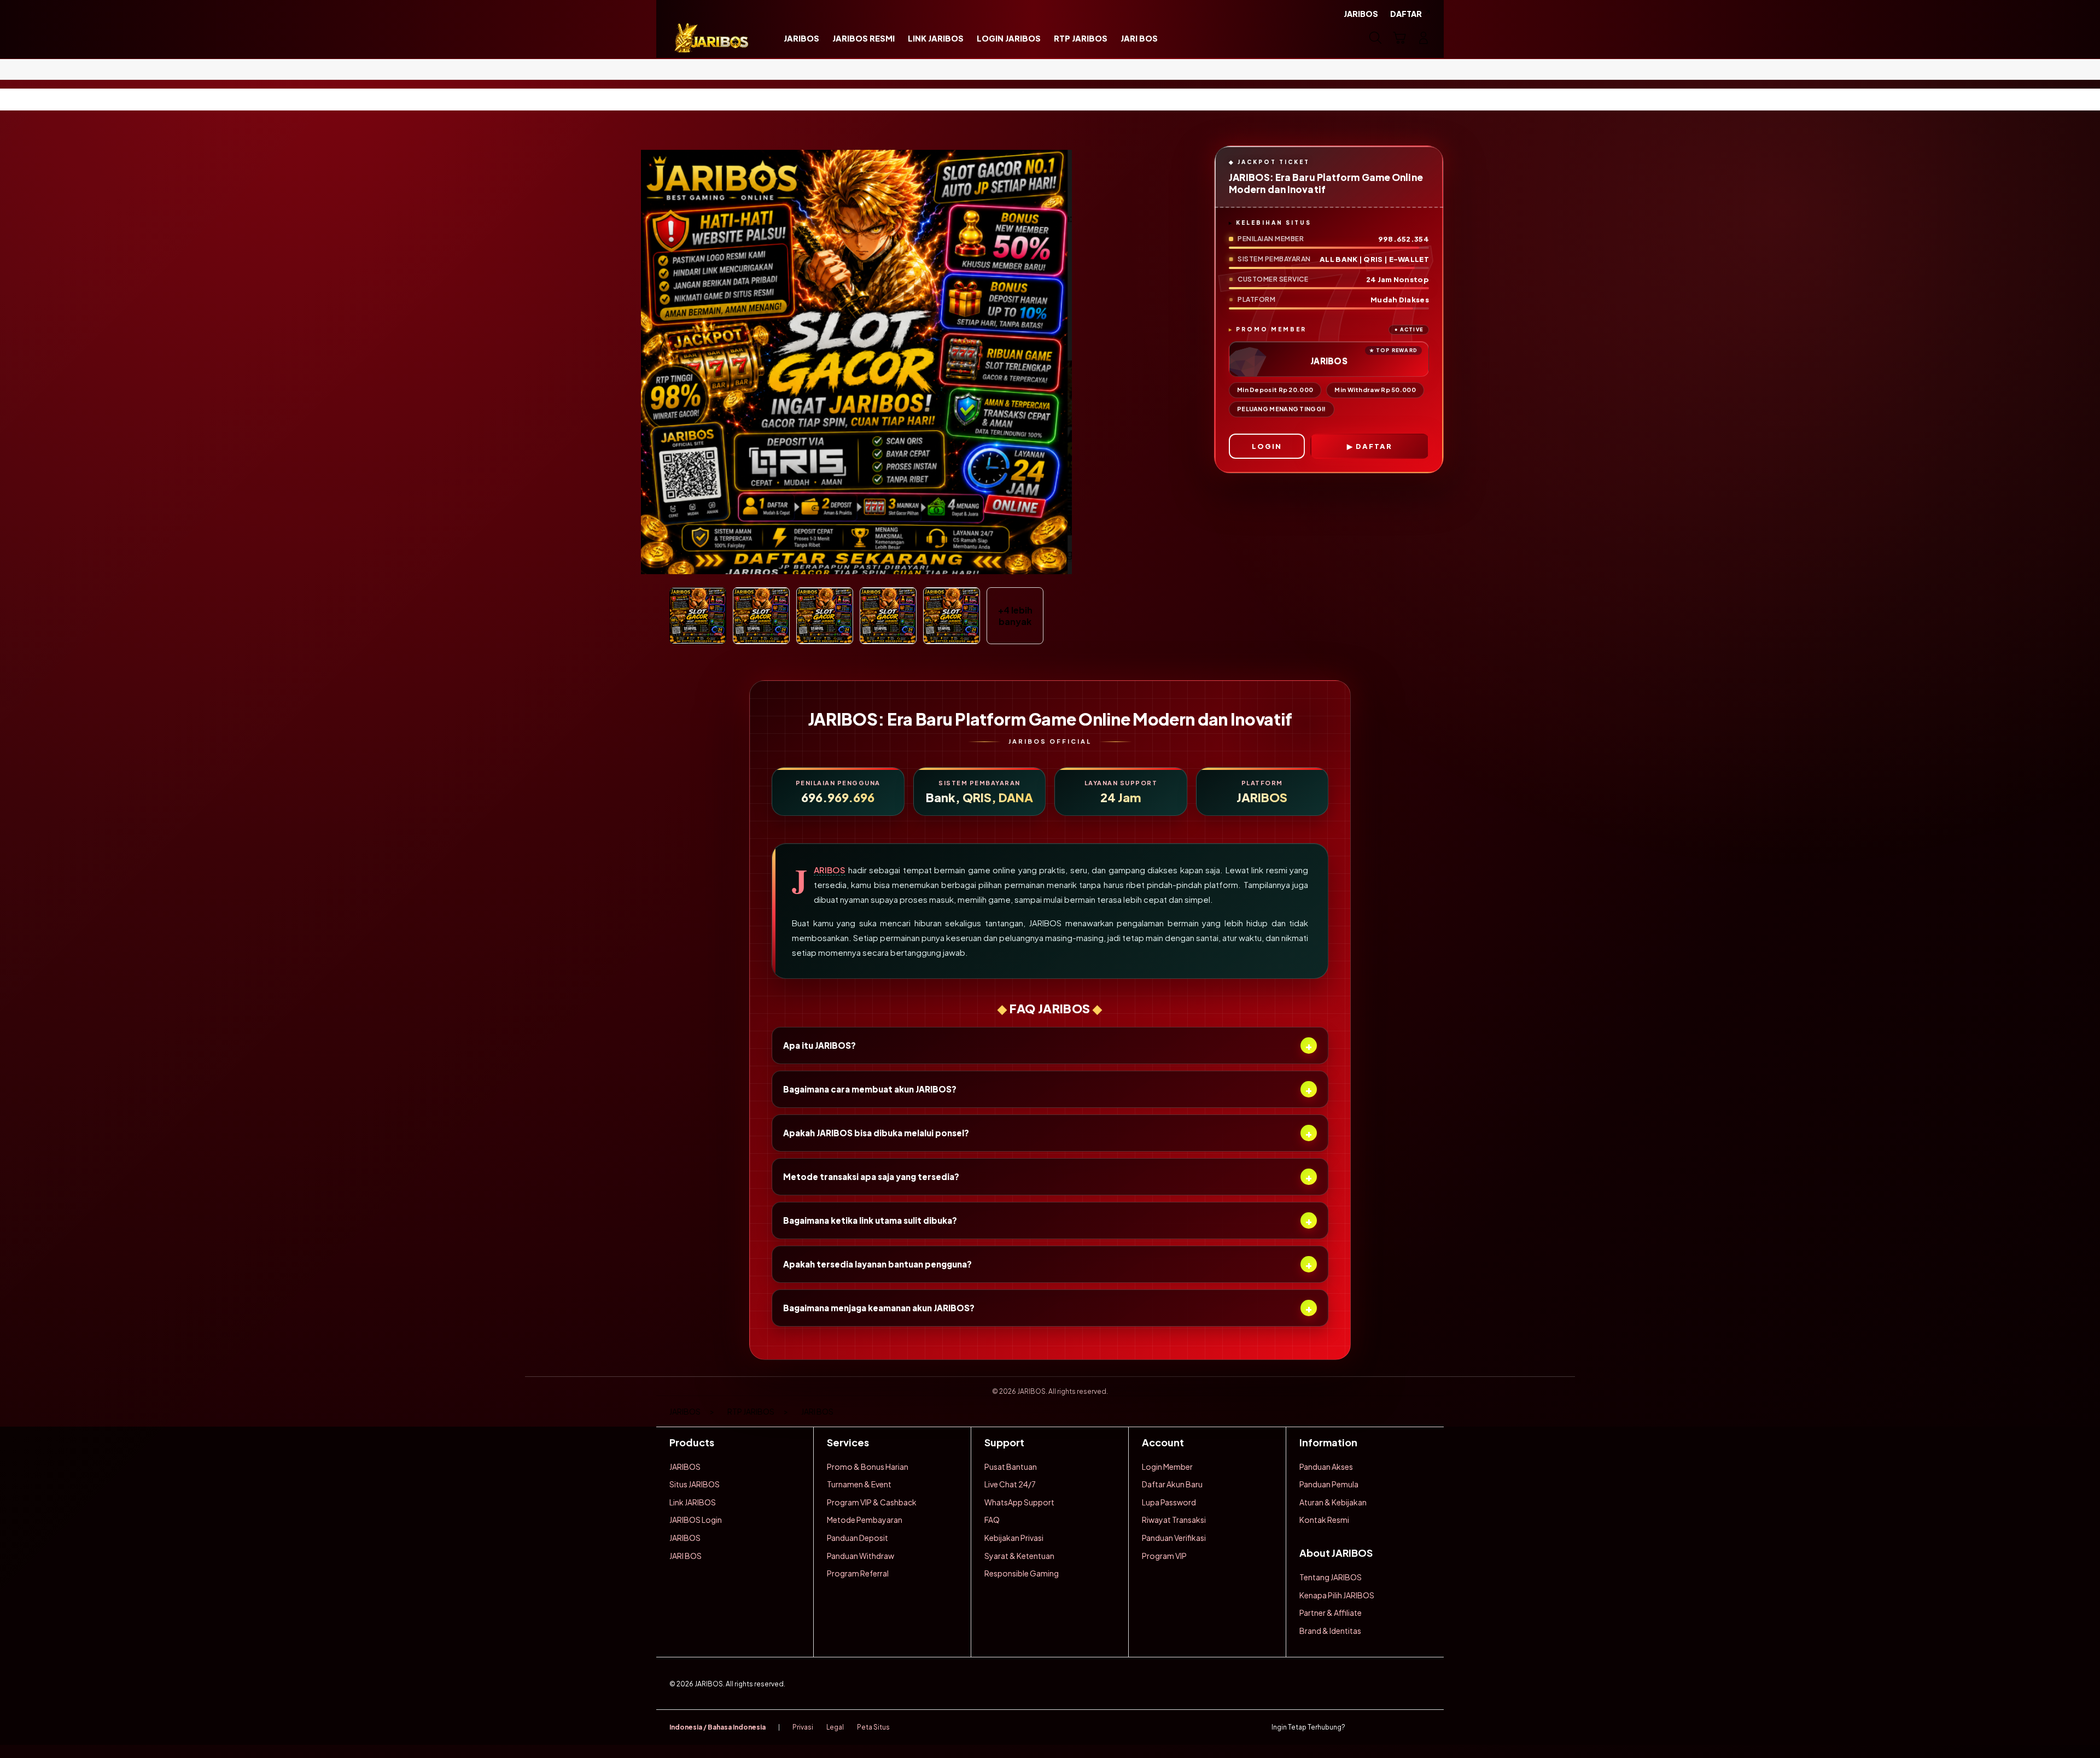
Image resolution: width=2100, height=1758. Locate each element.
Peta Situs (873, 1727)
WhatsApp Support (1019, 1502)
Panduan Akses (1326, 1467)
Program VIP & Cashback (872, 1502)
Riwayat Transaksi (1174, 1520)
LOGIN (1267, 446)
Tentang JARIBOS (1331, 1577)
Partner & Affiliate (1331, 1613)
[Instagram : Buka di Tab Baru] (1403, 1727)
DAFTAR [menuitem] (1406, 14)
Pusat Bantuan (1011, 1467)
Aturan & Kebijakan (1333, 1502)
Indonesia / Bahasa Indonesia (717, 1727)
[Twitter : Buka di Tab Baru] (1381, 1727)
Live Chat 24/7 (1010, 1484)
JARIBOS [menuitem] (1361, 14)
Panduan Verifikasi (1174, 1538)
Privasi (803, 1727)
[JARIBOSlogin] (712, 38)
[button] (1399, 38)
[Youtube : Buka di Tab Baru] (1424, 1727)
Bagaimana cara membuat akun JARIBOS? (1048, 1089)
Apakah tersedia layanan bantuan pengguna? (1048, 1264)
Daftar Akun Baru (1172, 1484)
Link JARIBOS (693, 1502)
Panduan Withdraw (861, 1556)
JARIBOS (830, 870)
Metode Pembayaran (865, 1520)
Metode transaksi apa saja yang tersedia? (1048, 1176)
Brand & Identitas (1330, 1631)
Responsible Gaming (1022, 1573)
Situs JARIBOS (695, 1484)
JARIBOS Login (696, 1520)
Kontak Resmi (1324, 1520)
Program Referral (858, 1573)
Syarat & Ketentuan (1019, 1556)
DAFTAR (1374, 446)
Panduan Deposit (857, 1538)
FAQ (992, 1520)
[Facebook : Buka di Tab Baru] (1360, 1727)
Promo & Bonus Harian (868, 1467)
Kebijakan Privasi (1014, 1538)
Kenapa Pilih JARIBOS (1337, 1595)
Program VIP (1164, 1556)
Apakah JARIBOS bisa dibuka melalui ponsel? (1048, 1133)
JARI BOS (686, 1556)
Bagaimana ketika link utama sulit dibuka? (1048, 1220)
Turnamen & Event (859, 1484)
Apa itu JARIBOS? (1048, 1045)
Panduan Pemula (1329, 1484)
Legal (835, 1727)
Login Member (1167, 1467)
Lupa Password (1169, 1502)
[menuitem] (801, 39)
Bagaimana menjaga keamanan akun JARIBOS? (1048, 1308)
